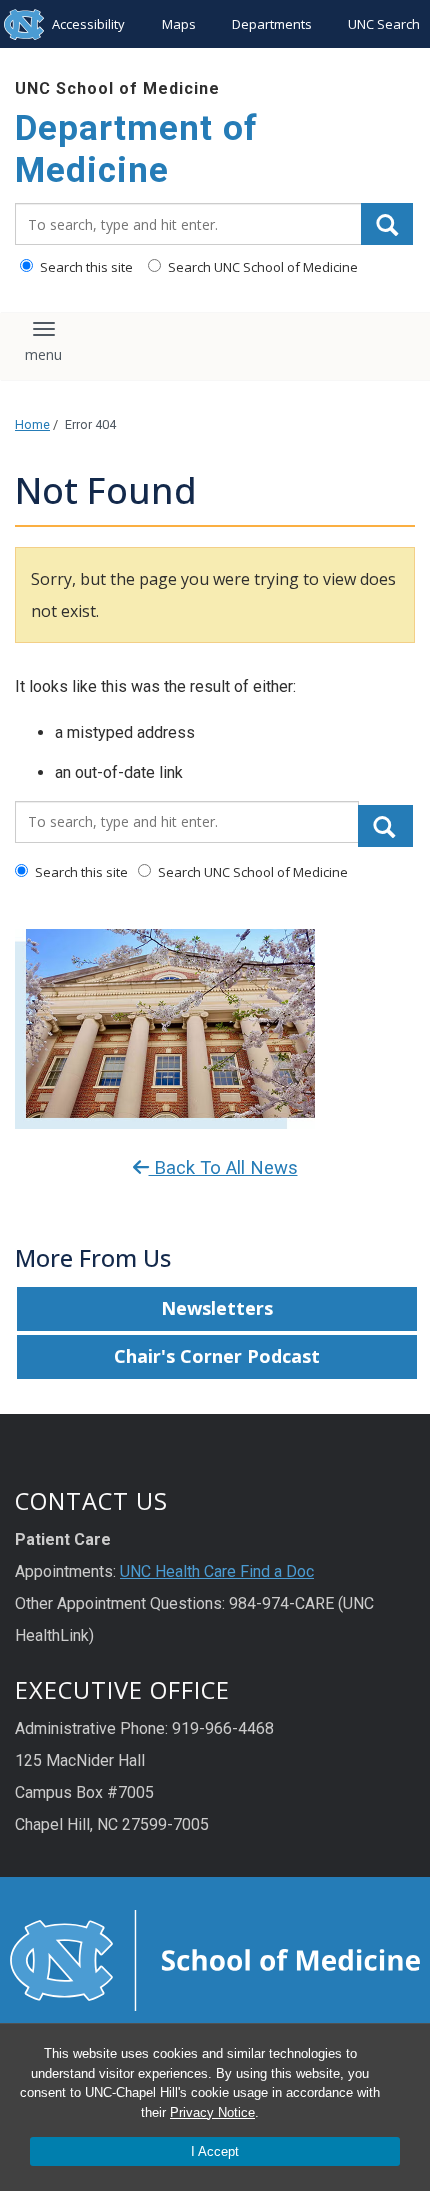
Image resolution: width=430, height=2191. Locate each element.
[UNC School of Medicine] (215, 1959)
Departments (272, 24)
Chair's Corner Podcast (217, 1356)
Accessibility (88, 24)
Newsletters (217, 1308)
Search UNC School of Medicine (261, 267)
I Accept (215, 2151)
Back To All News (223, 1168)
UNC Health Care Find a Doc (217, 1571)
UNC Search (384, 24)
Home (32, 424)
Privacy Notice (212, 2112)
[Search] (387, 224)
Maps (179, 24)
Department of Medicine (136, 149)
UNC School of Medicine (117, 88)
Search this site (85, 267)
